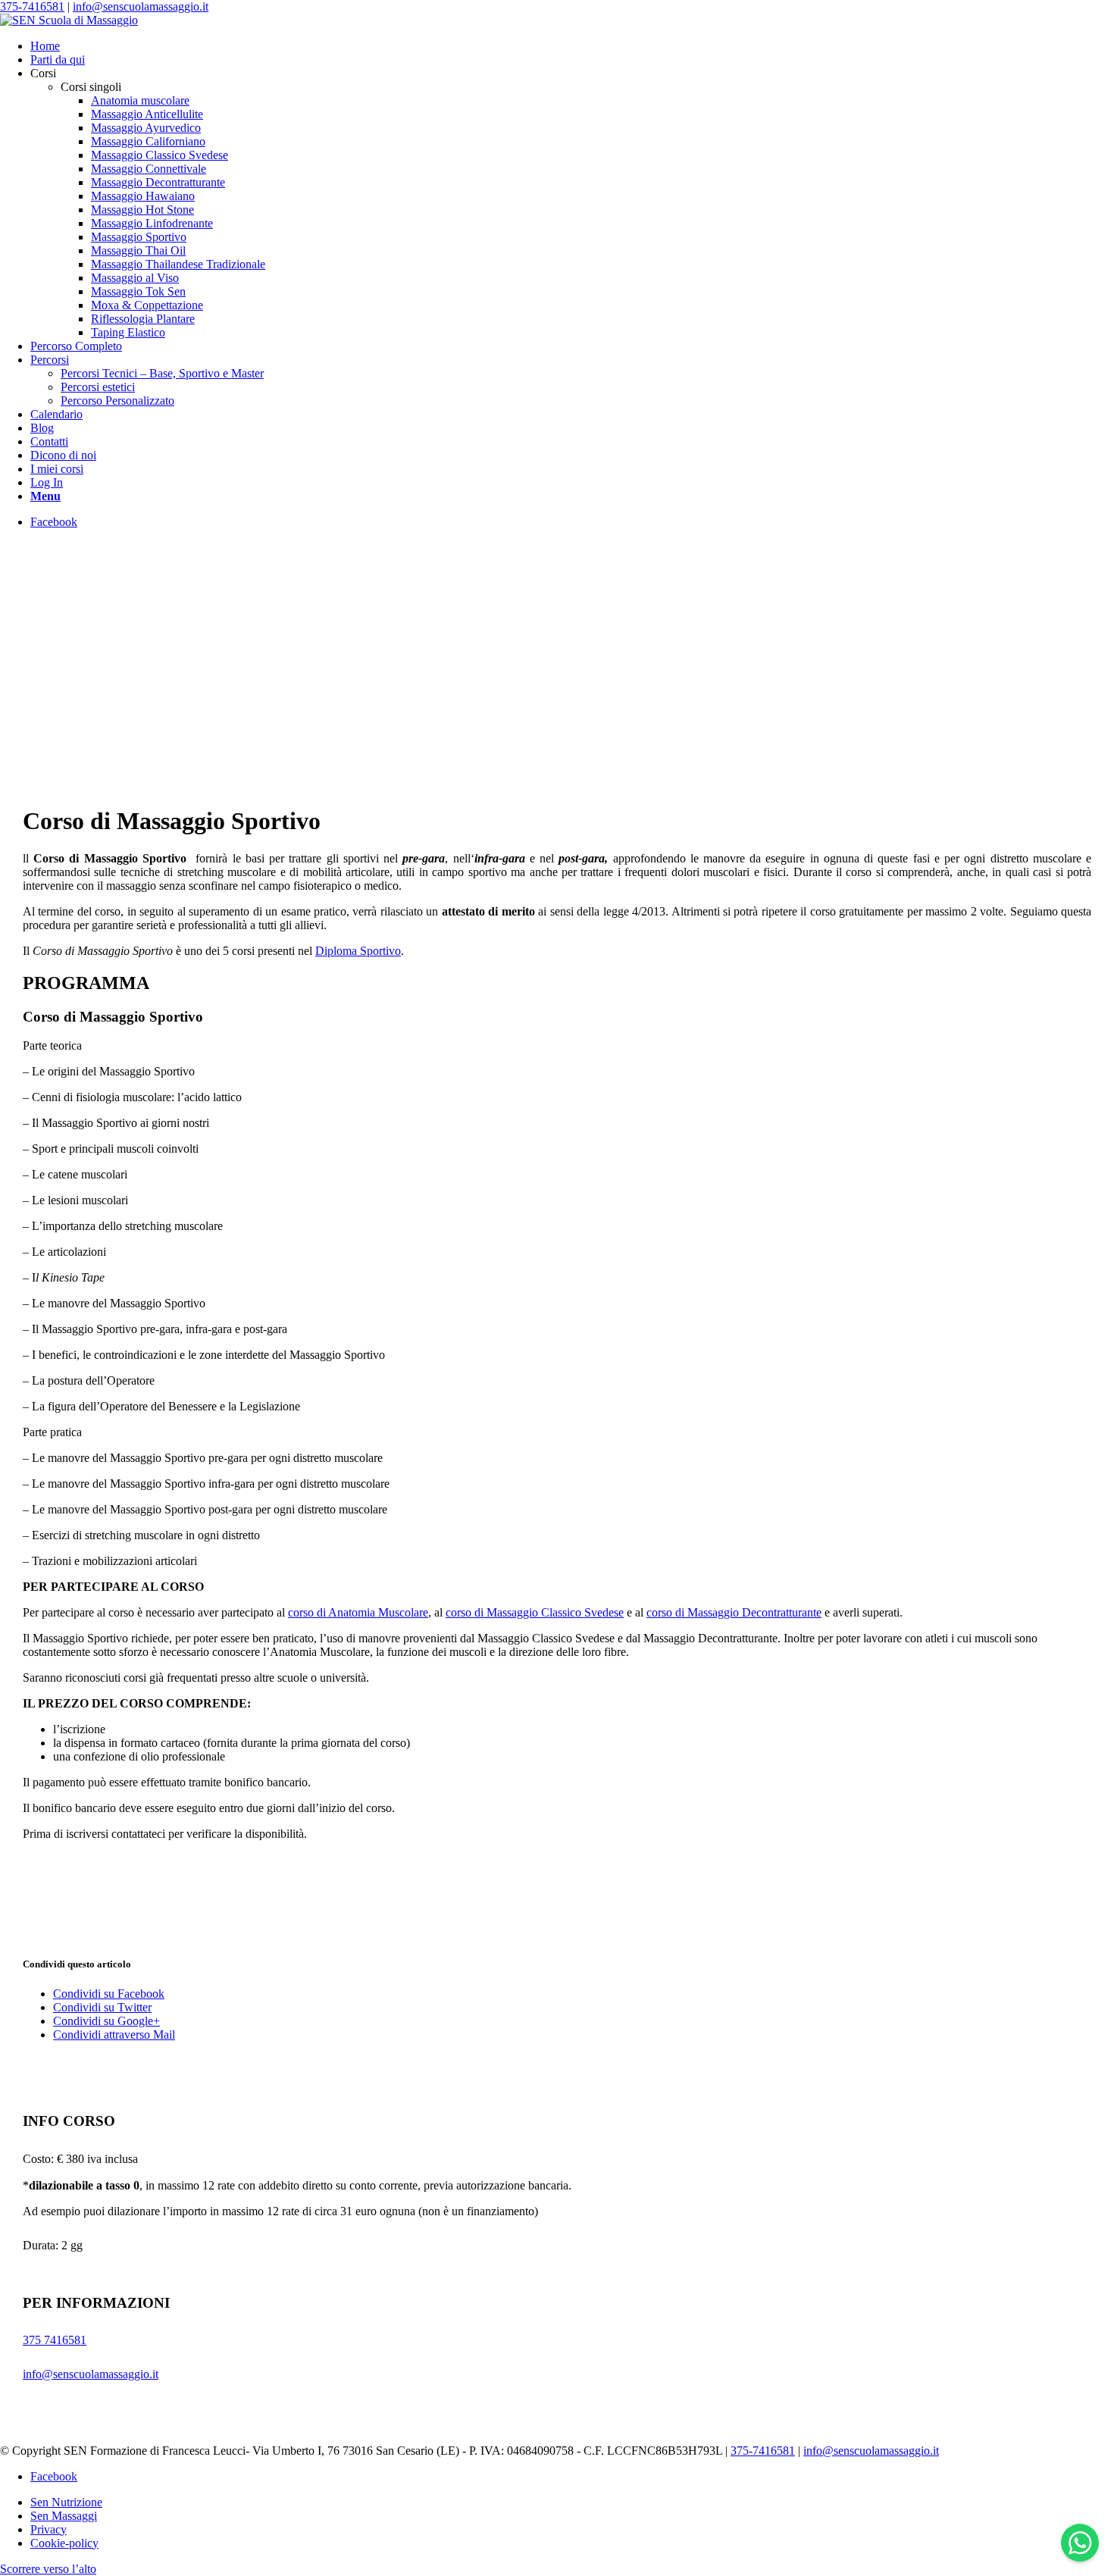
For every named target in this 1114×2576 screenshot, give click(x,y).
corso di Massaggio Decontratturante (734, 1612)
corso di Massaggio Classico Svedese (535, 1612)
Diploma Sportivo (358, 951)
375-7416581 (32, 6)
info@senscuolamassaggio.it (141, 6)
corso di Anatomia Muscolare (358, 1612)
